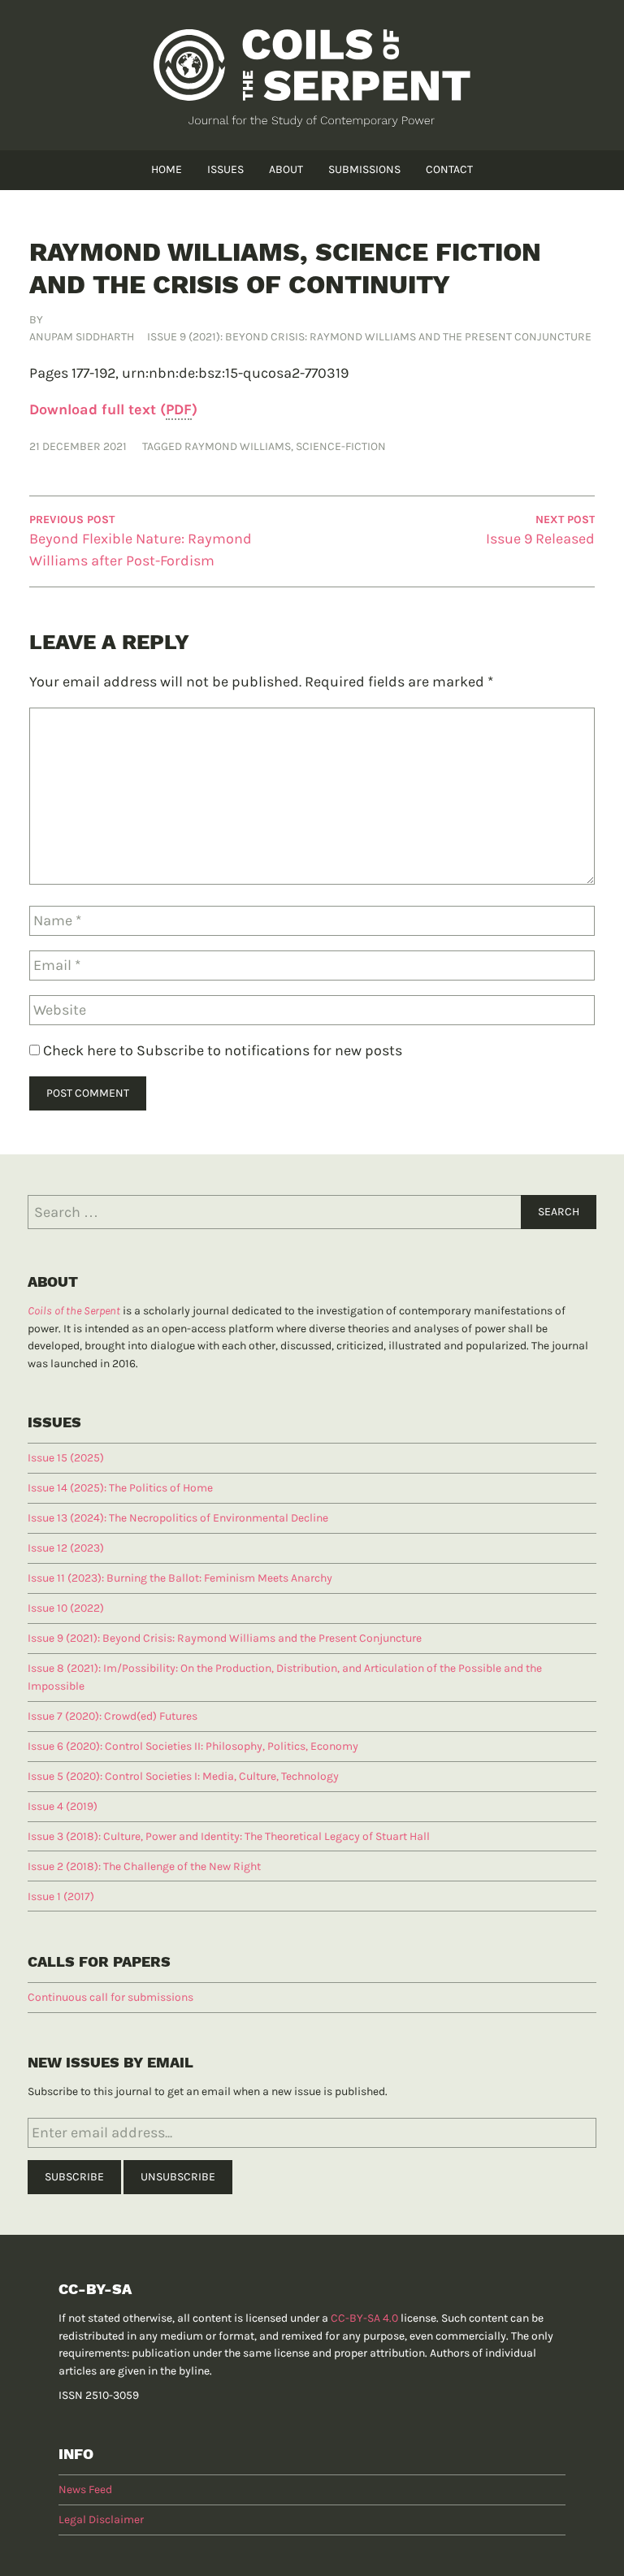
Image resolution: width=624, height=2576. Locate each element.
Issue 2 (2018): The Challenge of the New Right (144, 1866)
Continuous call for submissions (110, 1997)
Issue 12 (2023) (66, 1548)
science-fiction (341, 446)
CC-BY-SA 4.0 (364, 2318)
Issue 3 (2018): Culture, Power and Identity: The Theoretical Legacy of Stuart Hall (229, 1836)
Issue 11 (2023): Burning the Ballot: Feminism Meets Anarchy (180, 1578)
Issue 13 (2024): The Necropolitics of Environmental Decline (178, 1518)
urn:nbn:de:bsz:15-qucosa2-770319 (235, 373)
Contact (449, 169)
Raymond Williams (238, 446)
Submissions (364, 169)
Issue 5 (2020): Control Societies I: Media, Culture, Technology (183, 1776)
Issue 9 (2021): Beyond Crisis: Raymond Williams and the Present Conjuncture (369, 337)
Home (167, 169)
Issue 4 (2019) (63, 1806)
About (286, 169)
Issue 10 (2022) (66, 1608)
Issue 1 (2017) (61, 1896)
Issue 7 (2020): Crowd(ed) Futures (113, 1716)
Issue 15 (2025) (66, 1458)
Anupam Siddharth (82, 337)
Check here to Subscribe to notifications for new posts (221, 1050)
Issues (225, 169)
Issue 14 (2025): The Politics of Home (120, 1488)
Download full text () (113, 409)
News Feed (85, 2489)
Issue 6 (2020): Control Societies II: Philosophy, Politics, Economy (193, 1746)
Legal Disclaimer (101, 2520)
